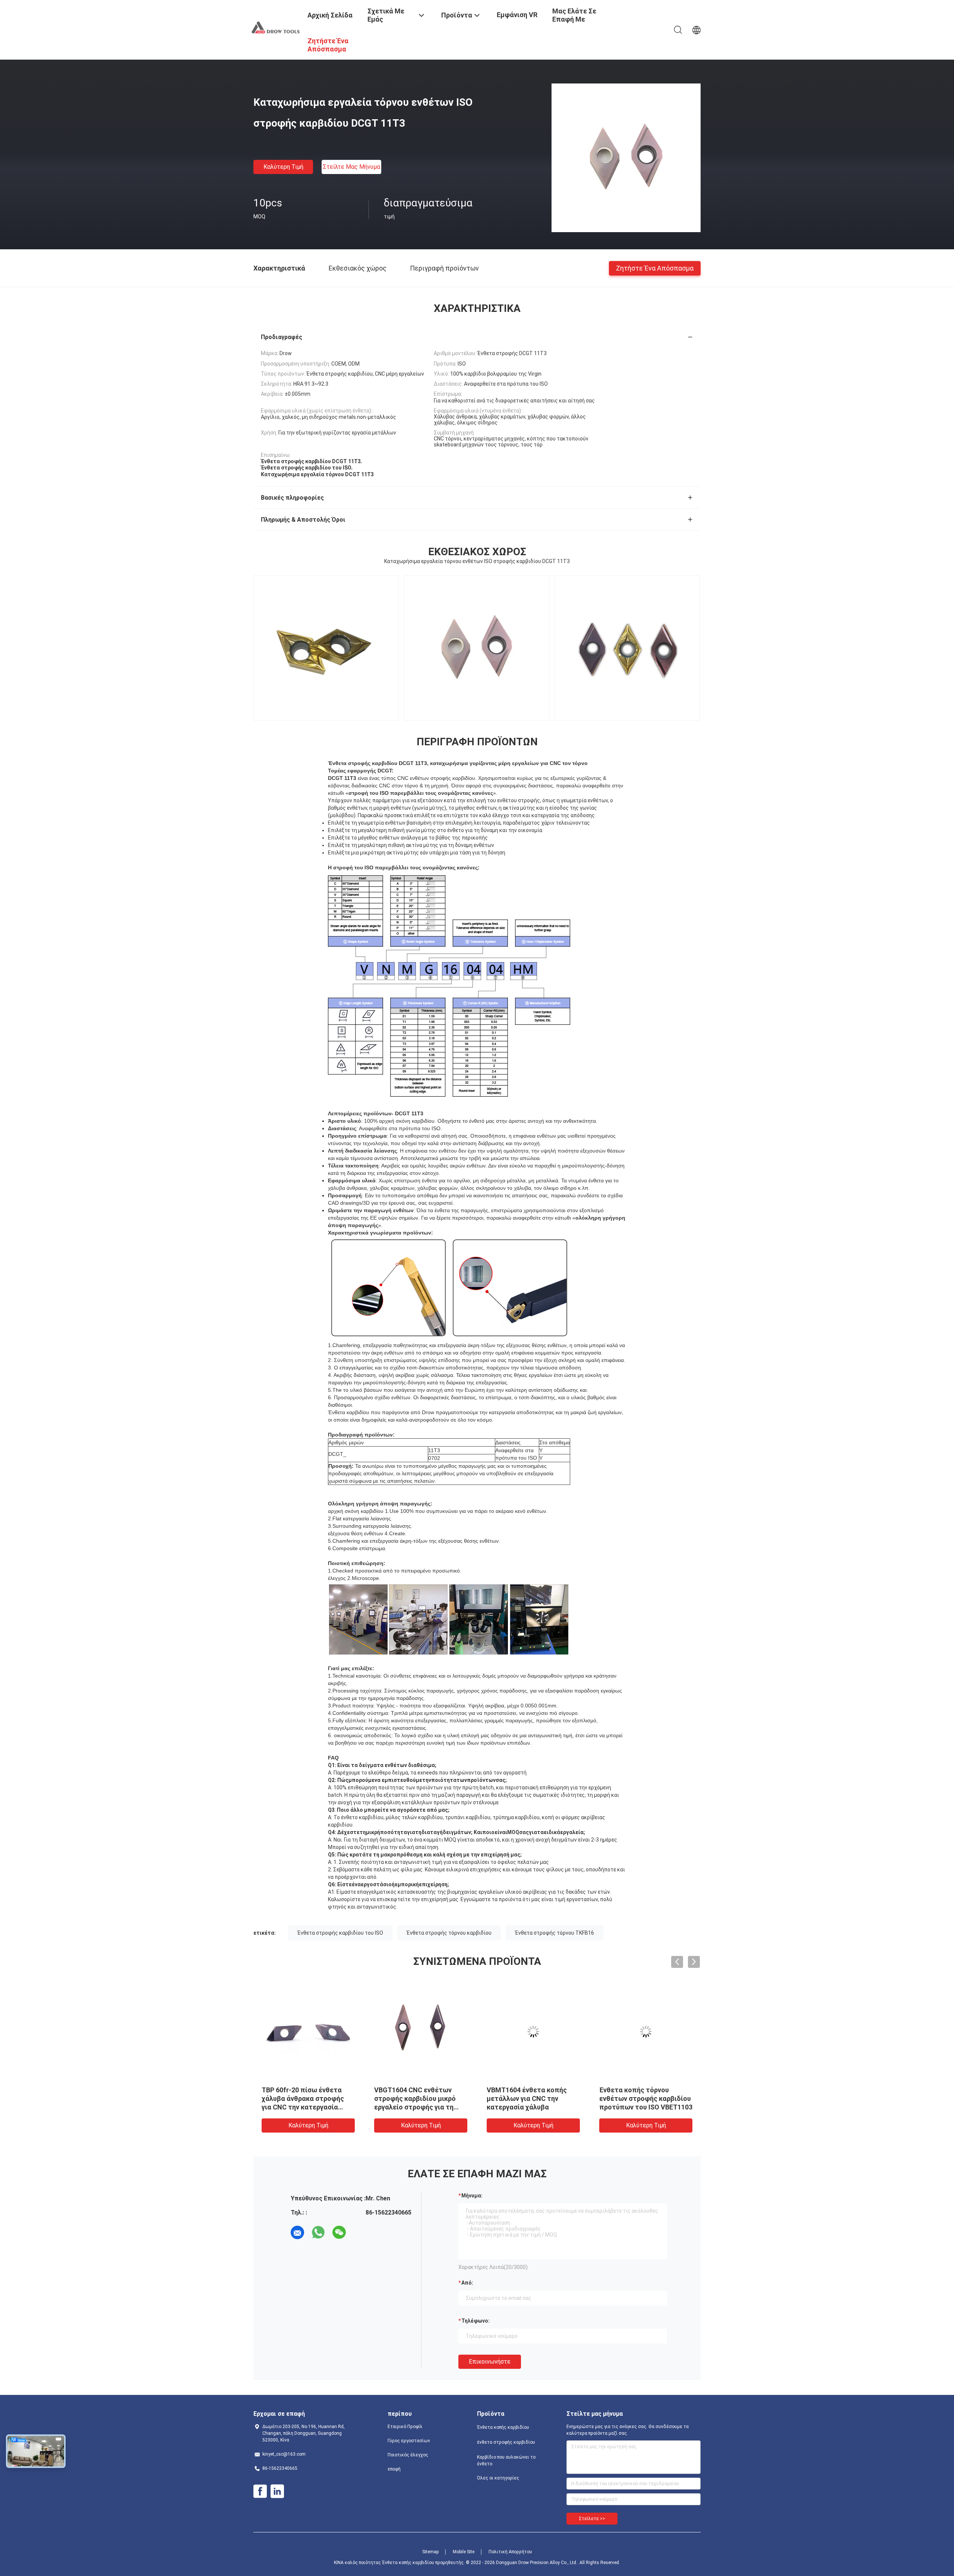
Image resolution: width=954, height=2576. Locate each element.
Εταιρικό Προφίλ (405, 2427)
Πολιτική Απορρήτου (510, 2552)
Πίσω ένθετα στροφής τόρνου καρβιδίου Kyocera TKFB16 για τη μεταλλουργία (532, 2098)
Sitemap (430, 2552)
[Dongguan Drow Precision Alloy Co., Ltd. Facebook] (260, 2491)
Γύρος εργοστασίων (409, 2441)
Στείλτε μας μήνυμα (351, 167)
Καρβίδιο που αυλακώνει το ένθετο (506, 2460)
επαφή (394, 2469)
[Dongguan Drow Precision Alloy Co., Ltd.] (276, 27)
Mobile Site (464, 2552)
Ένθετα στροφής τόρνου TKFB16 (555, 1933)
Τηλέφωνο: (476, 2321)
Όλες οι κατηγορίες (498, 2478)
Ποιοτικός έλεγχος (408, 2455)
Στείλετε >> (592, 2519)
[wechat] (339, 2232)
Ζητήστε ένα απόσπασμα (655, 268)
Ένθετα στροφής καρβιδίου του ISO (340, 1933)
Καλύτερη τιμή (283, 167)
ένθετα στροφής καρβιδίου (506, 2442)
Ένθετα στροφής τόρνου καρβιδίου (449, 1933)
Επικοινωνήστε (490, 2362)
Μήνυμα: (472, 2196)
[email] (297, 2232)
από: (467, 2283)
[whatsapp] (318, 2232)
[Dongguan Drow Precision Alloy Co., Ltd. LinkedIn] (277, 2491)
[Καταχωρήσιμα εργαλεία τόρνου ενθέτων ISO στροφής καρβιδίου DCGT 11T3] (626, 158)
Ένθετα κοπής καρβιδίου (503, 2427)
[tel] (360, 2232)
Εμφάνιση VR (517, 15)
